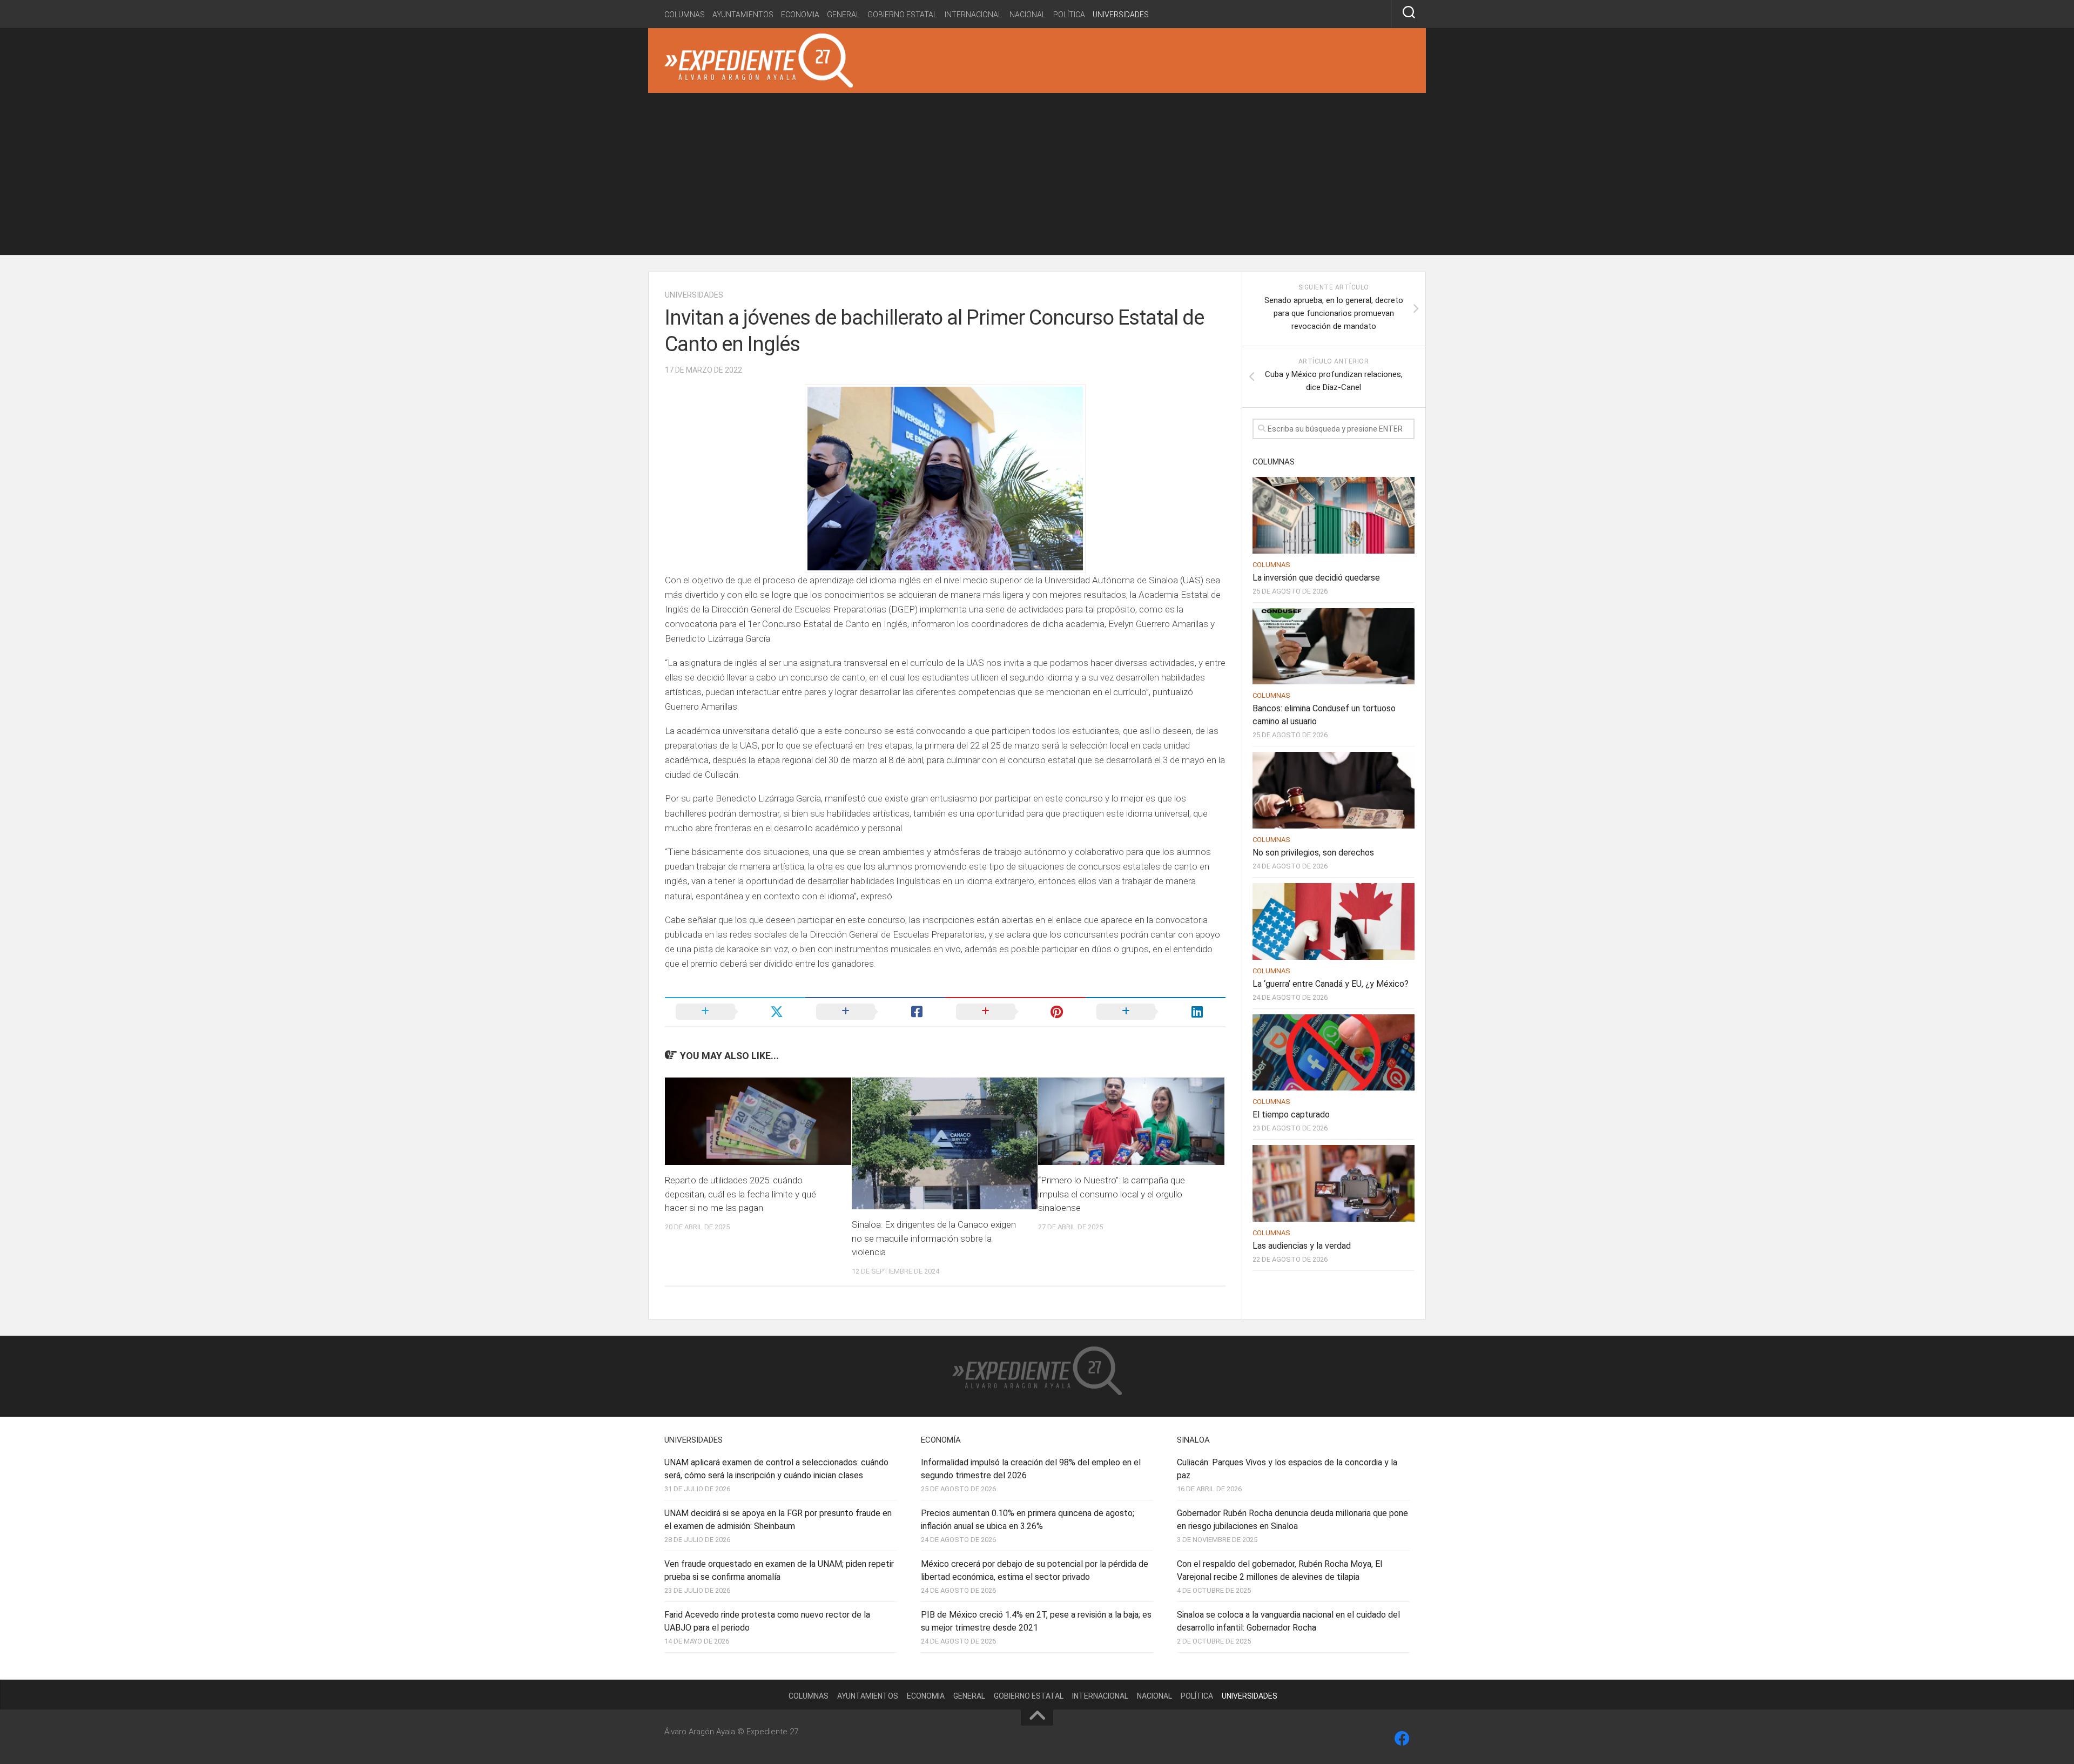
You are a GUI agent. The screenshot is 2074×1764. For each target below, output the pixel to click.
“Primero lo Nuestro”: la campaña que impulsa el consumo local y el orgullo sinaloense (1112, 1194)
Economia (800, 15)
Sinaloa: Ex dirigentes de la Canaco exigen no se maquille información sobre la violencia (934, 1238)
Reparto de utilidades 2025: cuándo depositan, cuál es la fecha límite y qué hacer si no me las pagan (740, 1194)
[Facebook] (1402, 1739)
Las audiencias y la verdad (1302, 1246)
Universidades (1121, 15)
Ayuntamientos (743, 15)
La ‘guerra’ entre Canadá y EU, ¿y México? (1331, 984)
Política (1069, 15)
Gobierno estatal (902, 15)
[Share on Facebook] (876, 1012)
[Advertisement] (1037, 174)
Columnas (685, 15)
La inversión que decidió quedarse (1316, 578)
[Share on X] (735, 1012)
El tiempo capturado (1291, 1115)
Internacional (973, 15)
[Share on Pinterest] (1015, 1012)
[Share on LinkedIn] (1156, 1012)
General (843, 15)
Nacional (1028, 15)
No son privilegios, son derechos (1313, 853)
